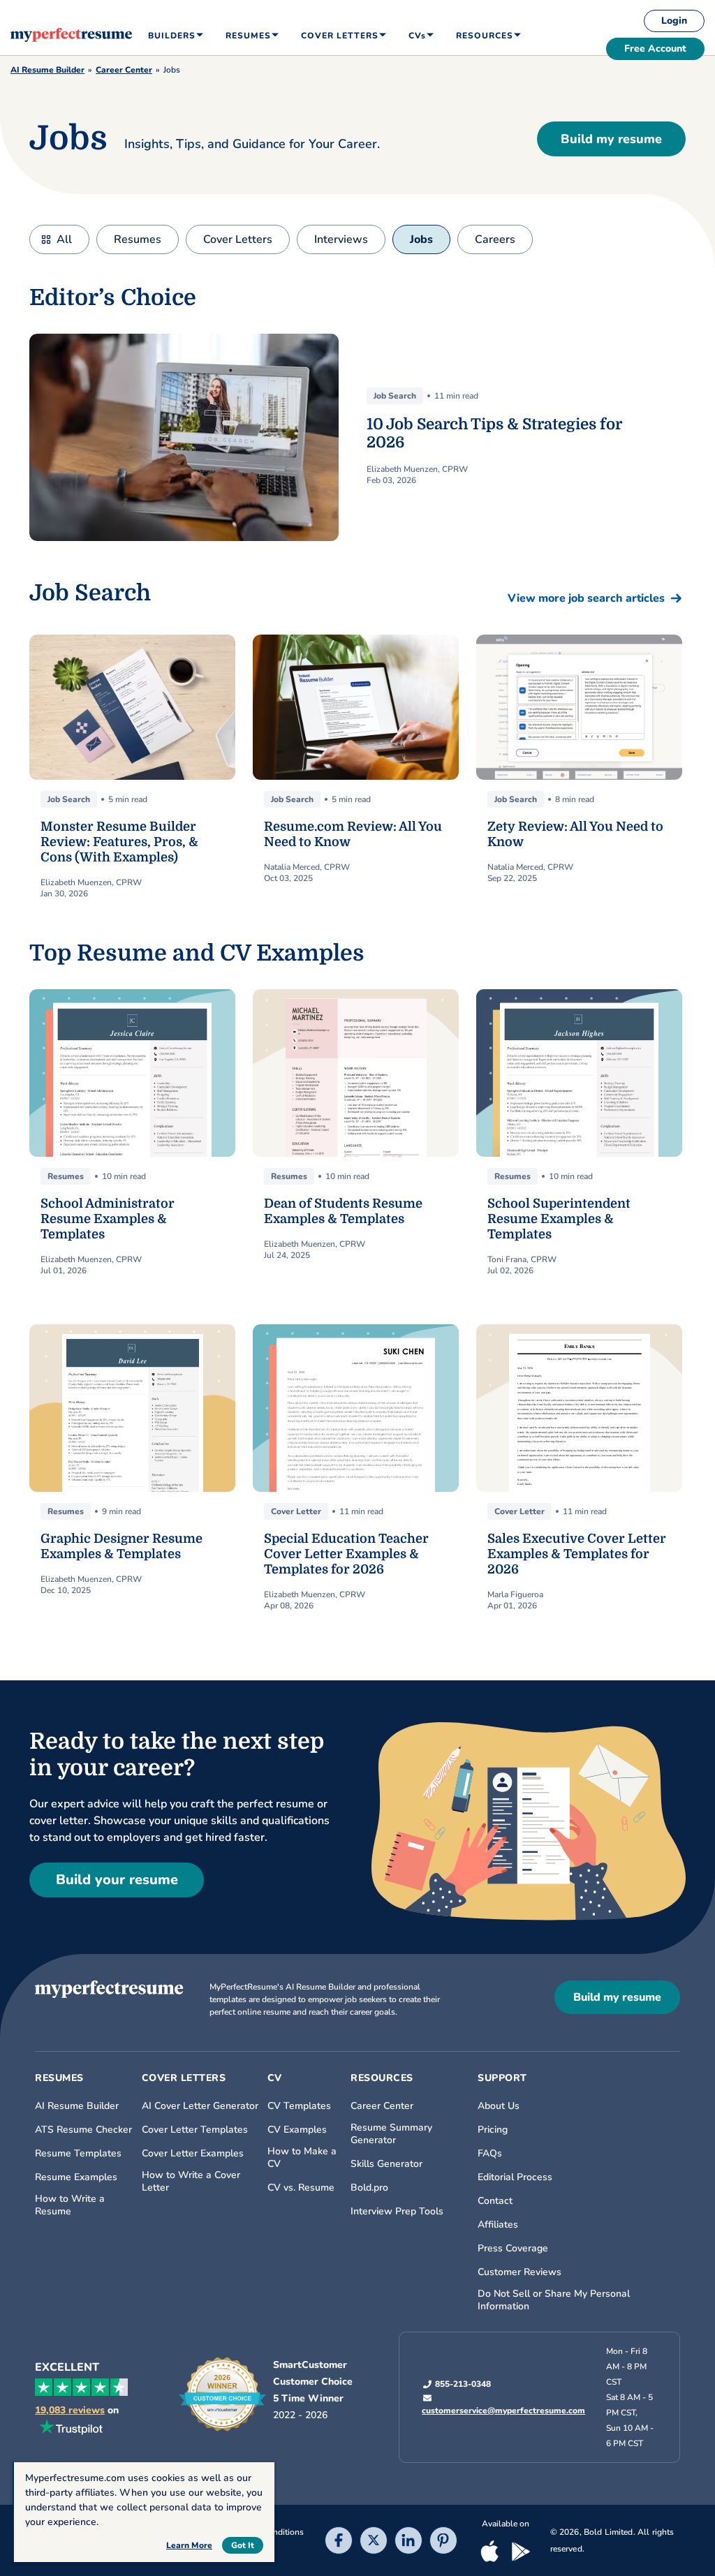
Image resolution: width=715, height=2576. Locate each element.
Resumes (138, 239)
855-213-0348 (463, 2384)
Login (674, 21)
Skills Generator (386, 2164)
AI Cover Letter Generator (200, 2106)
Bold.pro (369, 2188)
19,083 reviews (70, 2411)
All (64, 239)
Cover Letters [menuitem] (340, 36)
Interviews (341, 239)
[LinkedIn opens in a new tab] (408, 2541)
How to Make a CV (302, 2158)
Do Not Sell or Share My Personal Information (554, 2300)
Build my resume (611, 139)
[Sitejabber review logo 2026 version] (222, 2394)
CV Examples (297, 2130)
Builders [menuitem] (172, 36)
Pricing (493, 2130)
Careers (495, 239)
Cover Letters (238, 239)
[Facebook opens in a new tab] (339, 2541)
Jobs (421, 239)
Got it (243, 2545)
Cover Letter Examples (193, 2154)
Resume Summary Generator (391, 2134)
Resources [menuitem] (485, 36)
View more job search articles (586, 598)
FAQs (490, 2154)
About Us (499, 2106)
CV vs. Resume (301, 2188)
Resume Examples (76, 2177)
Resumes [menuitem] (248, 36)
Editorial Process (515, 2177)
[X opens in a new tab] (374, 2541)
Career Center (124, 70)
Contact (495, 2201)
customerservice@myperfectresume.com (503, 2411)
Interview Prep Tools (397, 2212)
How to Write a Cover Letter (191, 2182)
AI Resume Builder (47, 70)
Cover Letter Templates (195, 2130)
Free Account (655, 49)
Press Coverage (513, 2249)
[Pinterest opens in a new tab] (443, 2541)
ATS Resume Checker (83, 2130)
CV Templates (299, 2106)
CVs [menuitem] (417, 36)
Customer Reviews (519, 2272)
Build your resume (117, 1880)
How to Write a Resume (70, 2205)
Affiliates (498, 2225)
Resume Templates (78, 2154)
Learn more (189, 2545)
